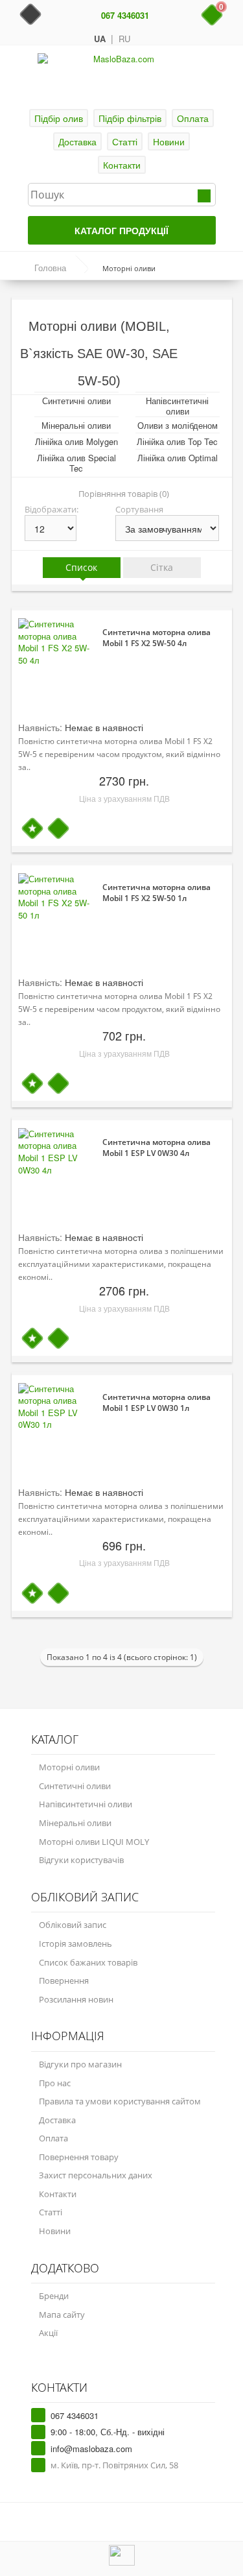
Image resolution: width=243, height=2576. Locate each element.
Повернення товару (79, 2157)
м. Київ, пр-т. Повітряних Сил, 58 (114, 2465)
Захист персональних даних (96, 2175)
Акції (48, 2333)
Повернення (64, 1980)
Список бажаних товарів (88, 1962)
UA (100, 39)
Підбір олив (59, 118)
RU (124, 39)
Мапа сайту (62, 2315)
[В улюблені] (32, 829)
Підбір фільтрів (130, 118)
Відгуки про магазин (80, 2064)
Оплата (193, 118)
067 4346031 (125, 16)
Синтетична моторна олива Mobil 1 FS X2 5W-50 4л (156, 638)
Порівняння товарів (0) (124, 494)
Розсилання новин (76, 1999)
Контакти (122, 165)
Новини (169, 141)
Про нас (55, 2083)
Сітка (162, 567)
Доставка (77, 141)
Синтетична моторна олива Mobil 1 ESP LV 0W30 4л (156, 1148)
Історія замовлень (75, 1944)
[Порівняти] (58, 829)
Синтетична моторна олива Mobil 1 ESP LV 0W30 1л (156, 1402)
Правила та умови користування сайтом (120, 2101)
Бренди (54, 2296)
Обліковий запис (73, 1925)
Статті (125, 141)
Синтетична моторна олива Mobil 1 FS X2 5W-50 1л (156, 893)
